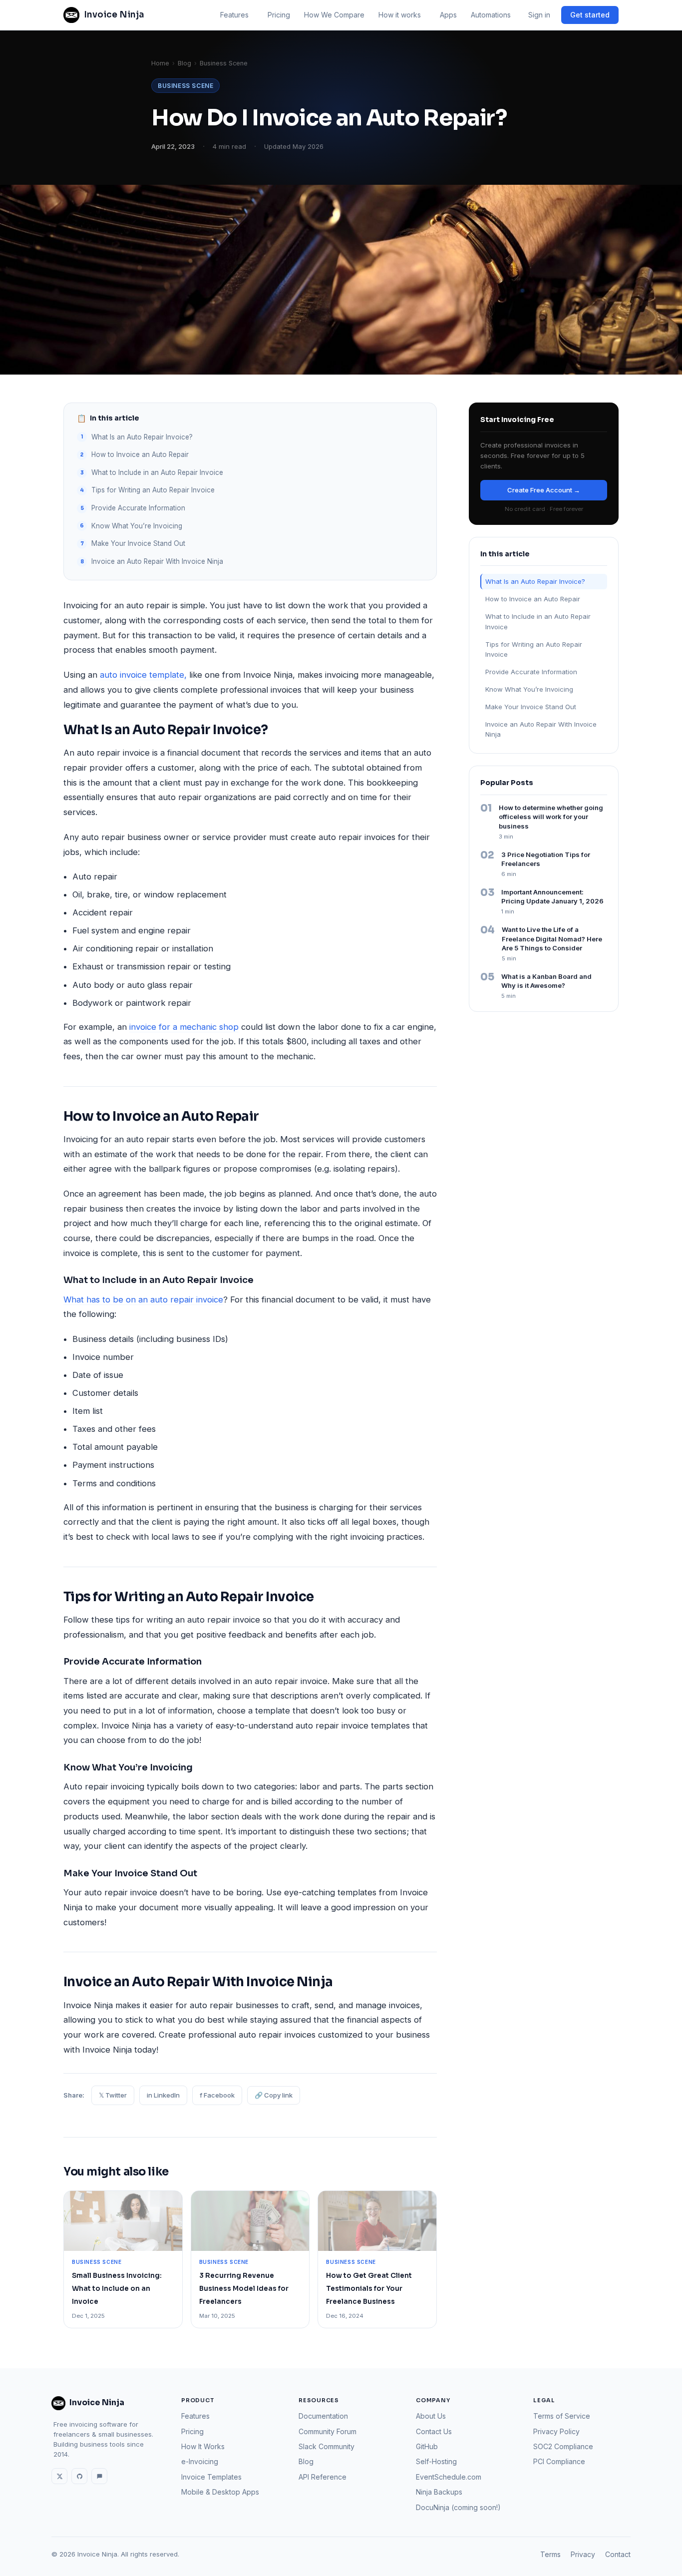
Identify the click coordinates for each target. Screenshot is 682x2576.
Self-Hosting (436, 2461)
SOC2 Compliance (563, 2446)
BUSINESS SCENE (185, 86)
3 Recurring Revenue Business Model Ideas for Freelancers (244, 2288)
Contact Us (434, 2431)
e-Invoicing (200, 2461)
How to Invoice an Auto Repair (140, 454)
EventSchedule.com (449, 2477)
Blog (184, 63)
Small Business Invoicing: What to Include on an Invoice (117, 2288)
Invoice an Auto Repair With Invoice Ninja (157, 561)
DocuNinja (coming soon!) (458, 2507)
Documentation (323, 2416)
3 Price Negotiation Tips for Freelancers (546, 859)
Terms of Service (562, 2416)
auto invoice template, (143, 675)
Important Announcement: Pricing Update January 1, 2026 (552, 897)
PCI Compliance (559, 2461)
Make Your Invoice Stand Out (138, 543)
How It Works (203, 2446)
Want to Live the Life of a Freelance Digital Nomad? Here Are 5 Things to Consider (552, 939)
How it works (400, 15)
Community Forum (328, 2431)
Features (234, 15)
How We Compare (334, 15)
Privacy (583, 2554)
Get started (590, 15)
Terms (550, 2554)
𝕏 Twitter (113, 2095)
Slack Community (327, 2446)
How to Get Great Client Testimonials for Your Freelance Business (369, 2288)
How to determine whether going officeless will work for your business (551, 817)
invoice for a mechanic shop (184, 1027)
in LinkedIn (163, 2095)
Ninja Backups (439, 2492)
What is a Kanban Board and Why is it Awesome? (546, 981)
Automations (491, 15)
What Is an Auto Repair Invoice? (142, 437)
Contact (618, 2554)
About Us (431, 2416)
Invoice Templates (211, 2477)
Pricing (279, 15)
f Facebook (217, 2095)
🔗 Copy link (274, 2095)
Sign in (539, 15)
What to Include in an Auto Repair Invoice (157, 472)
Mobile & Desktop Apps (220, 2492)
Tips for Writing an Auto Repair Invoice (153, 490)
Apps (448, 15)
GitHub (427, 2446)
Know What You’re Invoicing (137, 526)
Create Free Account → (544, 490)
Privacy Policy (556, 2431)
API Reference (323, 2477)
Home (160, 63)
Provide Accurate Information (138, 508)
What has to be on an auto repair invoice (143, 1299)
